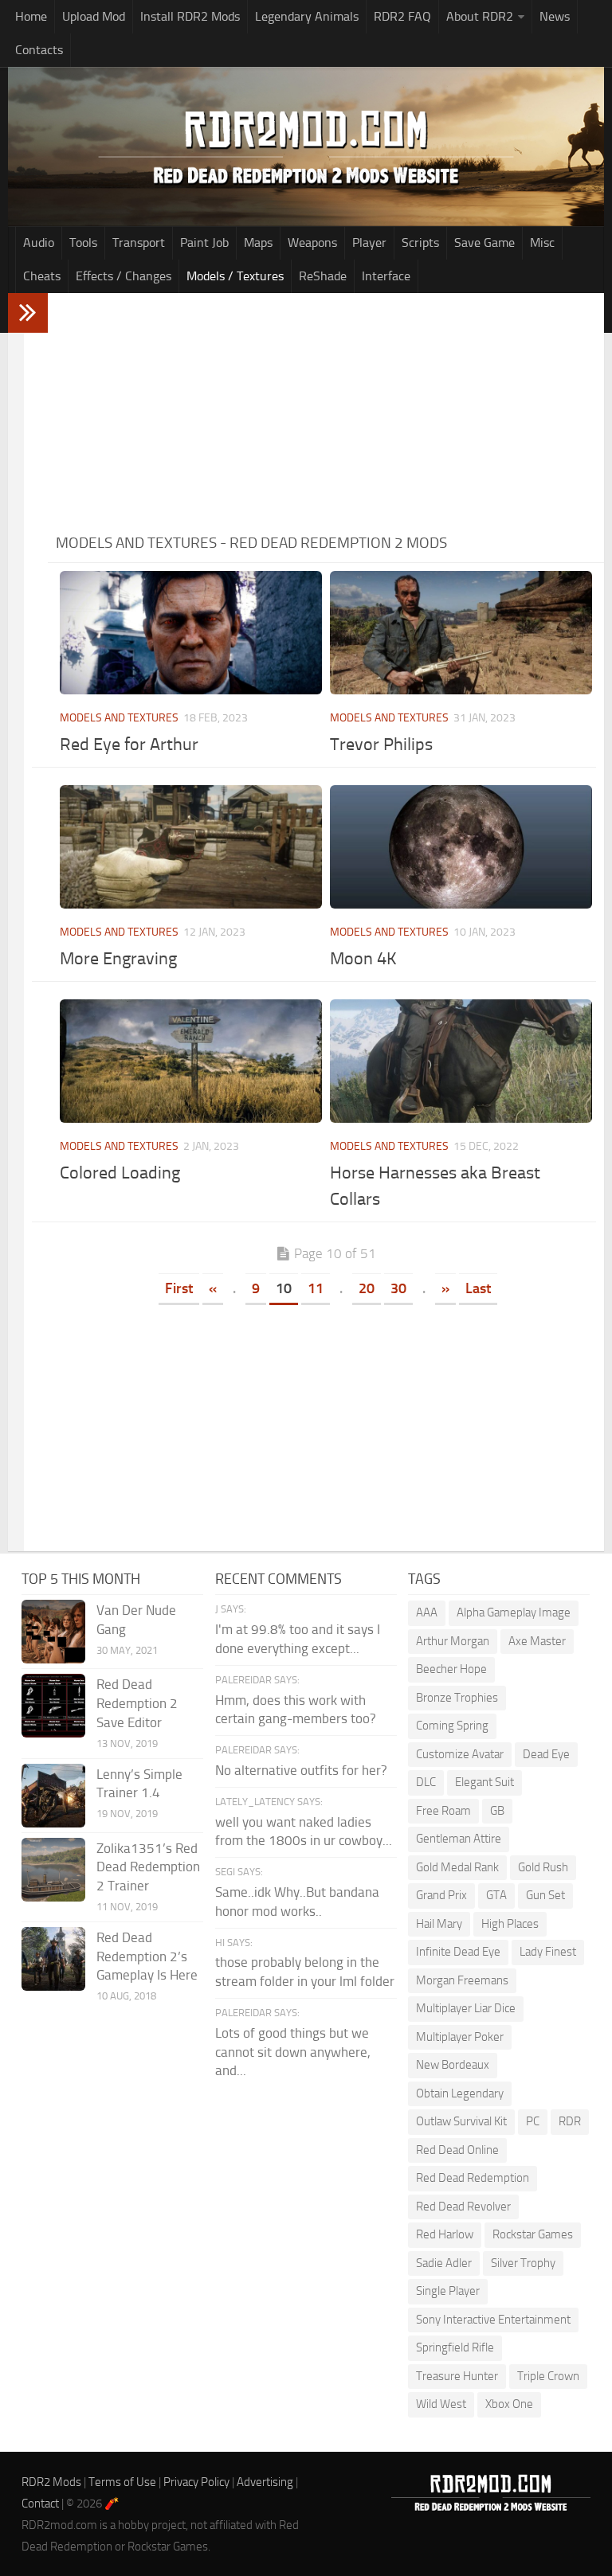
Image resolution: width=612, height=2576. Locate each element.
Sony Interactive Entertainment (493, 2320)
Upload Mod (94, 16)
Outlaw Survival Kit (461, 2121)
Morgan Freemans (462, 1980)
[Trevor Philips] (461, 633)
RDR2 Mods (51, 2482)
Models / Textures (235, 276)
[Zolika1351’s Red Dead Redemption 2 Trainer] (53, 1870)
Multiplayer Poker (460, 2037)
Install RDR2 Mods (190, 16)
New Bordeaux (453, 2065)
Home (31, 16)
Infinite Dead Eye (458, 1952)
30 (398, 1288)
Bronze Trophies (457, 1698)
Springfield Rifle (455, 2347)
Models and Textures (119, 718)
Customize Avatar (460, 1754)
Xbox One (509, 2404)
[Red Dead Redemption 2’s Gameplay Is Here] (53, 1959)
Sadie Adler (444, 2263)
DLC (426, 1782)
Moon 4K (363, 959)
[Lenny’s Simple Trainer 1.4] (53, 1796)
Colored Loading (120, 1173)
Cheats (42, 276)
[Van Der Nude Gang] (53, 1632)
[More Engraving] (191, 847)
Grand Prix (441, 1895)
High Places (510, 1924)
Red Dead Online (457, 2150)
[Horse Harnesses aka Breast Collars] (461, 1061)
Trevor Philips (381, 745)
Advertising (265, 2482)
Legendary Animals (307, 16)
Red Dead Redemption (473, 2178)
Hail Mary (439, 1924)
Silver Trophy (523, 2263)
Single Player (448, 2291)
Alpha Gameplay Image (514, 1612)
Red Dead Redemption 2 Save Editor (137, 1703)
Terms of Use (122, 2482)
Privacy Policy (196, 2482)
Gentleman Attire (459, 1839)
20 (367, 1288)
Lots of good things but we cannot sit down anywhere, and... (293, 2052)
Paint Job (204, 242)
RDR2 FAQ (402, 16)
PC (533, 2121)
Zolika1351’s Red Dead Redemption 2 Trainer (148, 1867)
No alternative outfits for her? (301, 1770)
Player (369, 242)
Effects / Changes (124, 276)
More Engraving (118, 959)
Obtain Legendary (460, 2093)
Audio (39, 242)
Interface (386, 276)
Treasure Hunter (457, 2376)
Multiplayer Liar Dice (466, 2008)
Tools (83, 242)
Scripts (420, 242)
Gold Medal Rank (457, 1867)
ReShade (323, 276)
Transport (139, 242)
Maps (258, 242)
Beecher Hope (451, 1669)
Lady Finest (548, 1952)
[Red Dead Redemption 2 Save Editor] (53, 1706)
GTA (496, 1895)
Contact (40, 2504)
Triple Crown (548, 2376)
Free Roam (443, 1811)
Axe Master (537, 1641)
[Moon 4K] (461, 847)
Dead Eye (546, 1754)
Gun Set (545, 1895)
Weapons (312, 242)
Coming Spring (452, 1726)
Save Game (484, 242)
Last (478, 1288)
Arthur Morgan (453, 1641)
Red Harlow (445, 2234)
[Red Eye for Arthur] (191, 633)
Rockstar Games (533, 2234)
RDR (570, 2121)
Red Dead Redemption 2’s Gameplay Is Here (147, 1956)
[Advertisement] (326, 412)
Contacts (39, 50)
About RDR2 (480, 16)
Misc (542, 242)
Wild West (441, 2404)
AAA (427, 1612)
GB (497, 1811)
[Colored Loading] (191, 1061)
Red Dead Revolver (463, 2207)
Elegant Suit (484, 1782)
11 (316, 1288)
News (555, 16)
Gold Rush (543, 1867)
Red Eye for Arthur (129, 745)
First (179, 1288)
